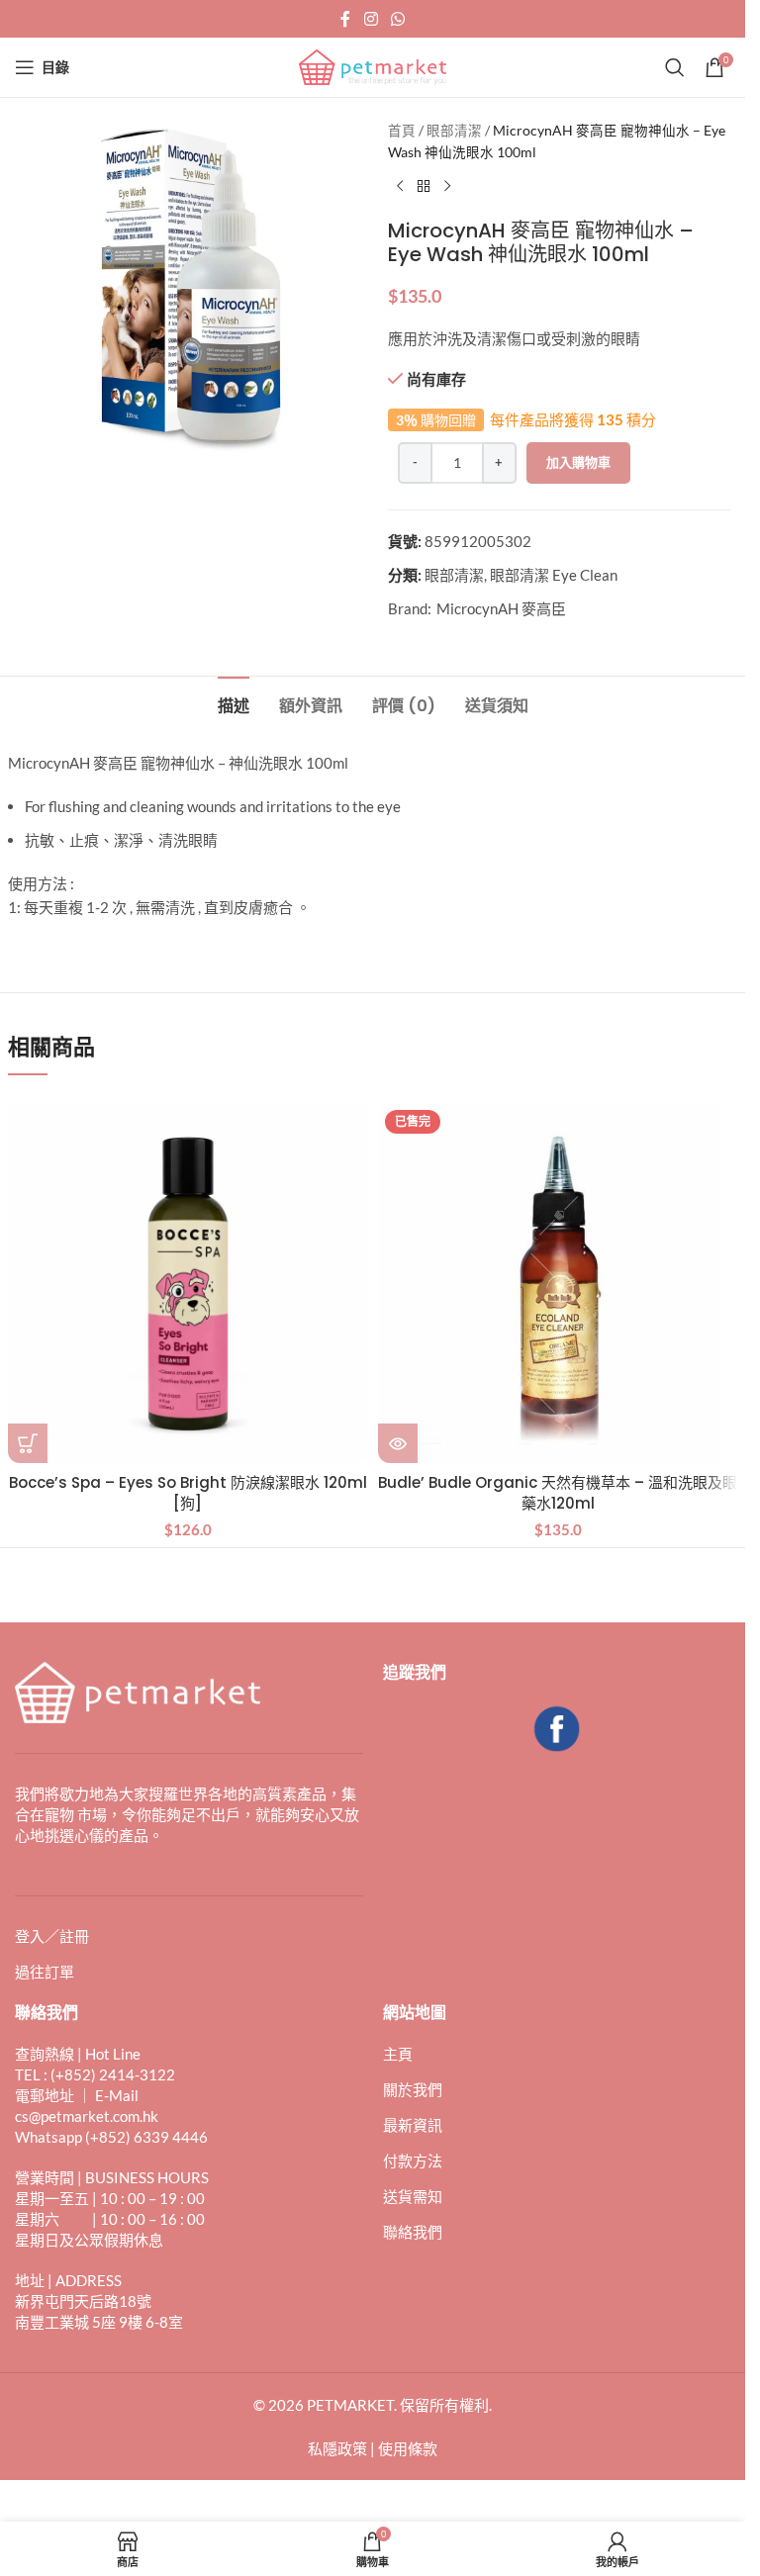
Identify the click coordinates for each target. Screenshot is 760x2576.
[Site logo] (373, 65)
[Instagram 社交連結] (371, 19)
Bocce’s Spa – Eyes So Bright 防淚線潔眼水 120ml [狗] (188, 1493)
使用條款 (408, 2448)
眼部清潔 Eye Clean (554, 575)
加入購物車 (578, 462)
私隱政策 (337, 2448)
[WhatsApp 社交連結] (398, 19)
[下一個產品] (447, 187)
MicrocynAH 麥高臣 (501, 608)
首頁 (402, 131)
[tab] (234, 703)
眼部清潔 (454, 131)
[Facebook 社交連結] (345, 19)
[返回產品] (424, 187)
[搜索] (675, 67)
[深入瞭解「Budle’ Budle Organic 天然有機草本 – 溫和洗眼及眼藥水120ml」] (398, 1443)
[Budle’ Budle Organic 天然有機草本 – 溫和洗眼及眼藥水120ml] (558, 1283)
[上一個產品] (400, 187)
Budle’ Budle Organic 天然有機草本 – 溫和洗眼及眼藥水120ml (558, 1493)
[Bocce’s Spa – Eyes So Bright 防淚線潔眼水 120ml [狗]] (188, 1283)
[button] (28, 1443)
